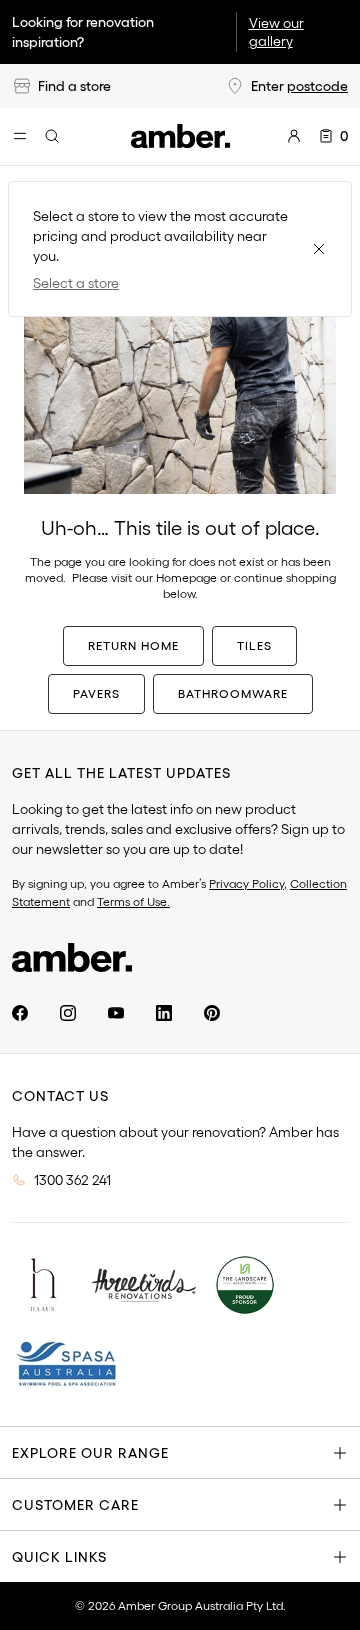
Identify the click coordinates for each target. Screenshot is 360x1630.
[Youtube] (116, 1013)
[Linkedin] (164, 1013)
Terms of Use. (133, 901)
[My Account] (294, 136)
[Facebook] (20, 1013)
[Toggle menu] (20, 136)
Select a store (76, 283)
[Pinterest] (212, 1013)
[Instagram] (68, 1013)
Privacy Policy (246, 883)
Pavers (96, 693)
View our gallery (276, 32)
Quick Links (59, 1557)
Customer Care (75, 1505)
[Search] (52, 136)
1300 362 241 (72, 1180)
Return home (133, 645)
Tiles (254, 645)
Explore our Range (90, 1453)
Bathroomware (233, 693)
